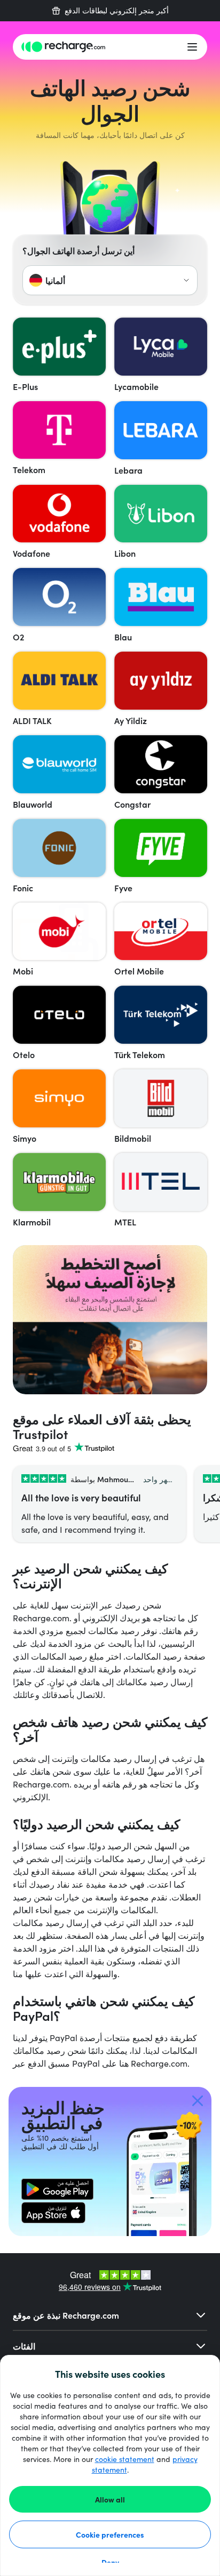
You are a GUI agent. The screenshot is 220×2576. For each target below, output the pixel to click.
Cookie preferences (110, 2534)
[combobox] (110, 280)
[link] (57, 2189)
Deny (110, 2562)
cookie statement (125, 2459)
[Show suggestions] (186, 280)
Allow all (110, 2499)
